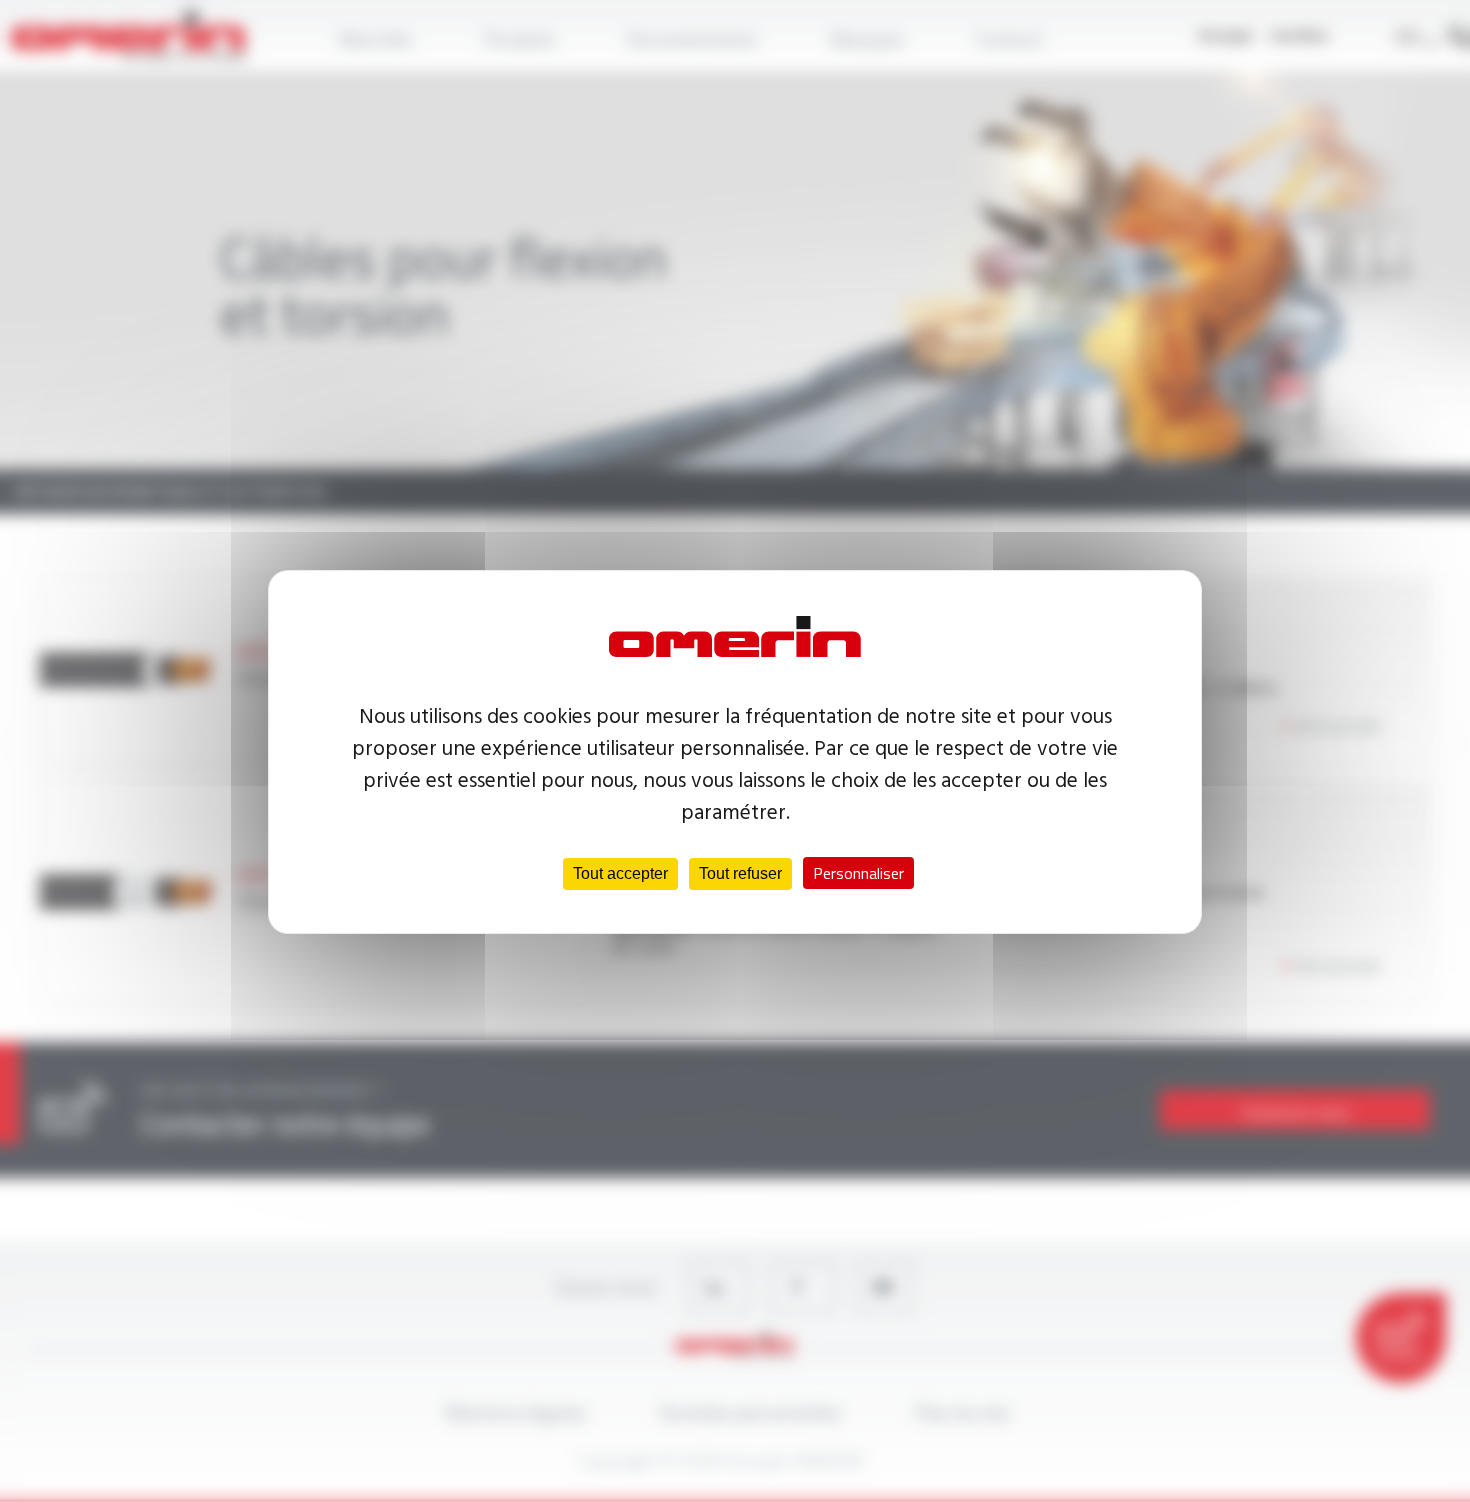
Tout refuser (740, 873)
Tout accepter (620, 873)
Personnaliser (858, 873)
